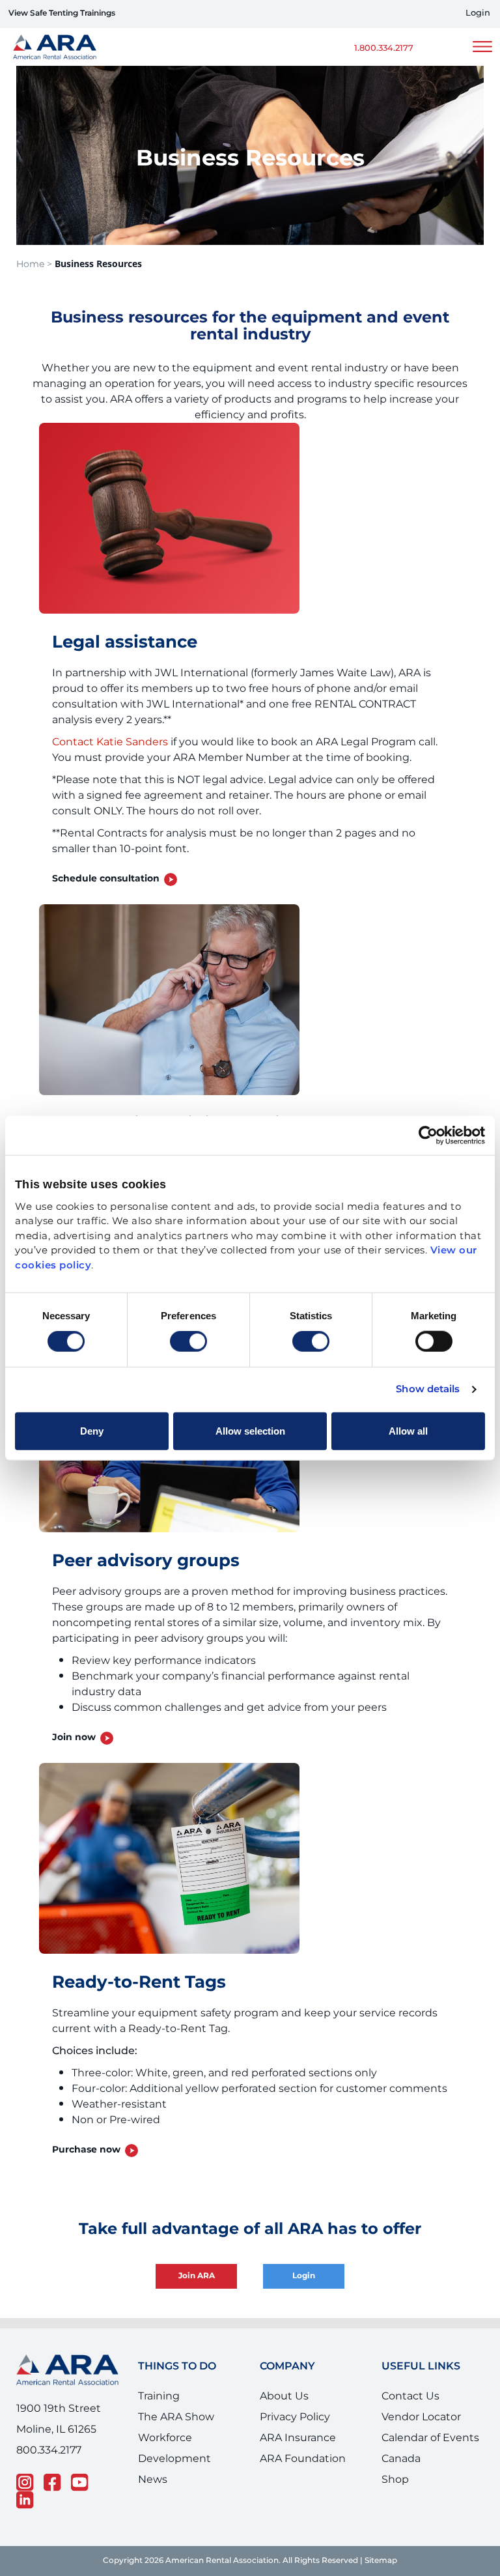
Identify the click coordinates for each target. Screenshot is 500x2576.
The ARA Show (176, 2417)
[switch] (188, 1341)
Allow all (408, 1430)
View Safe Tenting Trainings (62, 13)
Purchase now (86, 2150)
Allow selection (250, 1430)
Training (159, 2396)
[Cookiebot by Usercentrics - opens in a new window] (428, 1136)
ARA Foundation (303, 2459)
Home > (34, 264)
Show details (428, 1390)
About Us (284, 2396)
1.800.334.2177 (384, 49)
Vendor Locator (421, 2417)
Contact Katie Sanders (110, 742)
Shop (395, 2480)
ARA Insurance (298, 2438)
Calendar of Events (430, 2438)
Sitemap (381, 2561)
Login (478, 13)
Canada (401, 2459)
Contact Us (410, 2396)
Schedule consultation (106, 879)
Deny (92, 1430)
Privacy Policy (295, 2417)
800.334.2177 (49, 2450)
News (153, 2480)
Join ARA (197, 2276)
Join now (74, 1738)
